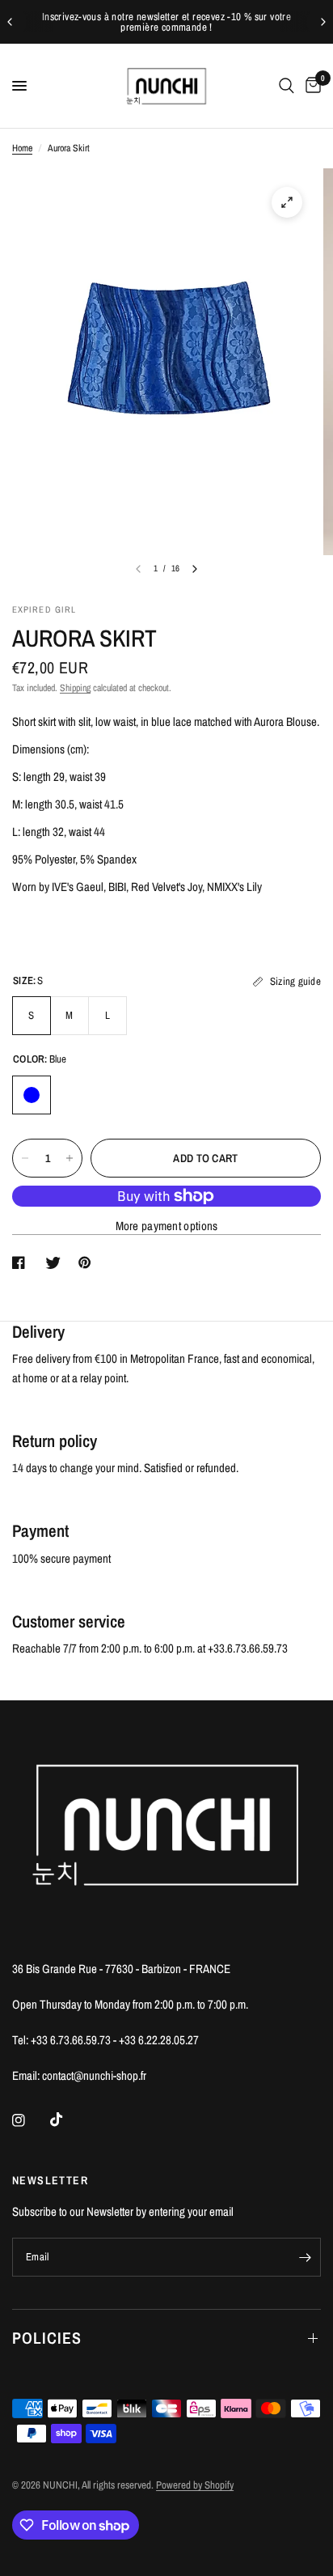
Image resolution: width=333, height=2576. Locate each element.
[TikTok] (68, 2120)
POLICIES (47, 2338)
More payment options (167, 1226)
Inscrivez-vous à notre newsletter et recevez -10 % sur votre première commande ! (166, 22)
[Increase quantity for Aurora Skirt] (70, 1158)
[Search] (287, 86)
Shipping (75, 688)
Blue (32, 1095)
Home (22, 148)
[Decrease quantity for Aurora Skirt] (25, 1158)
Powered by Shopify (195, 2485)
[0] (310, 86)
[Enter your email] (305, 2257)
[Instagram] (30, 2120)
